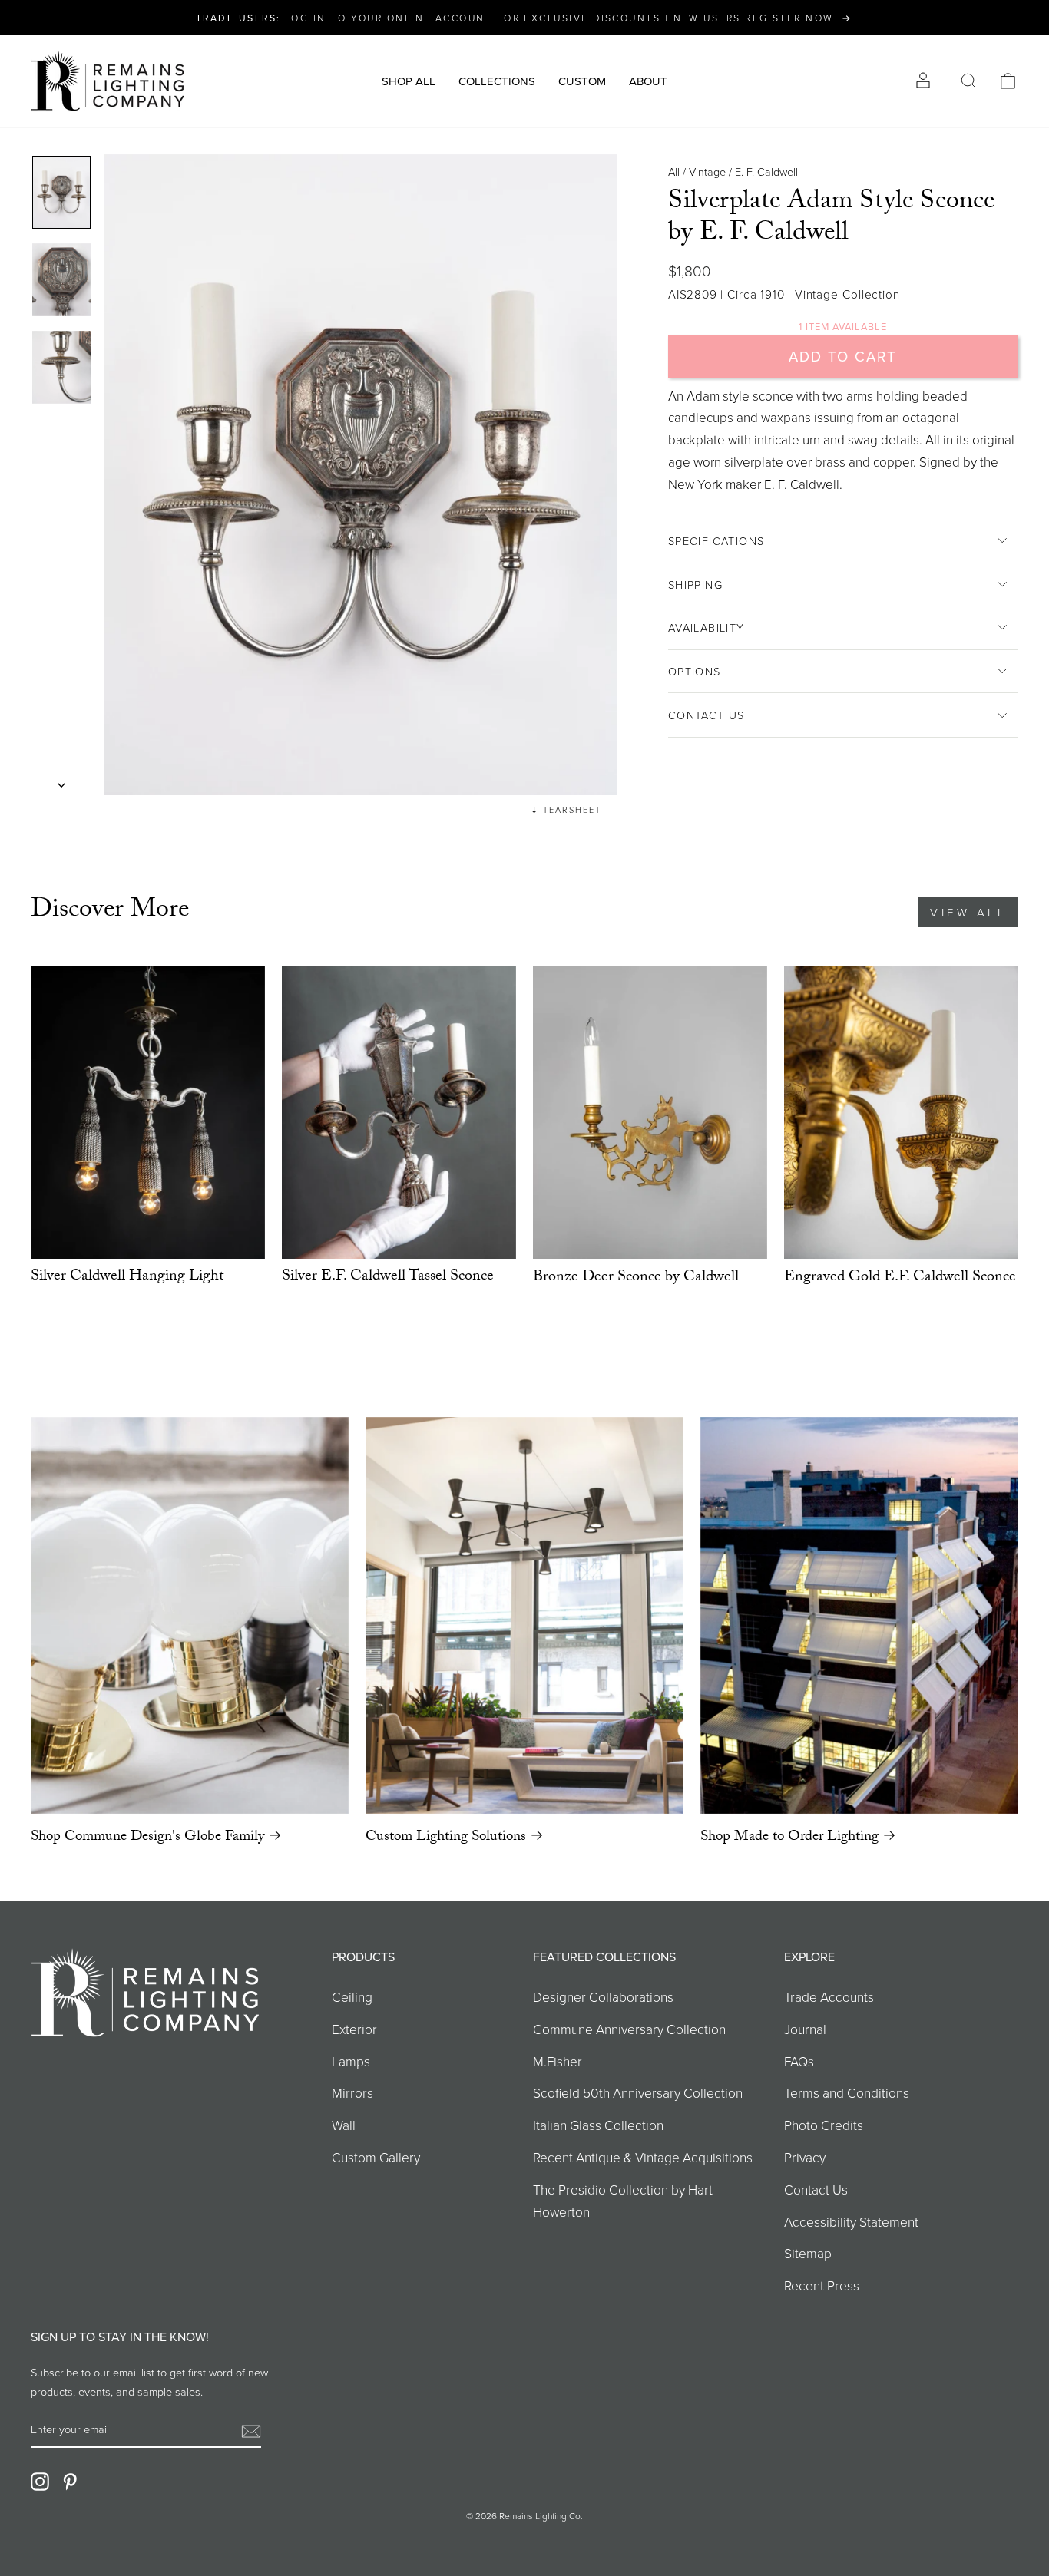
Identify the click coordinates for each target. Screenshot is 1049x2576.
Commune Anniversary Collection (629, 2029)
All (674, 171)
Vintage (707, 171)
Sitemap (808, 2253)
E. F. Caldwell (766, 171)
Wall (344, 2125)
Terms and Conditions (847, 2092)
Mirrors (352, 2092)
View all (968, 912)
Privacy (805, 2157)
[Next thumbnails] (61, 780)
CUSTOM (582, 81)
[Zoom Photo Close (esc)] (360, 475)
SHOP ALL (409, 81)
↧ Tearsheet (566, 809)
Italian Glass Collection (598, 2125)
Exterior (354, 2029)
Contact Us (707, 715)
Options (695, 671)
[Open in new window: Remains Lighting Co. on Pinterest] (70, 2481)
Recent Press (822, 2285)
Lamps (351, 2061)
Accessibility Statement (851, 2221)
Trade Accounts (829, 1996)
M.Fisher (558, 2061)
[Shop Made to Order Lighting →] (859, 1615)
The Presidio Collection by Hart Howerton (623, 2200)
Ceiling (352, 1996)
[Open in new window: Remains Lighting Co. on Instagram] (40, 2481)
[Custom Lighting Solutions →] (524, 1616)
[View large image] (61, 192)
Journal (805, 2029)
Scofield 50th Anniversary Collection (638, 2092)
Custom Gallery (376, 2157)
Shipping (695, 584)
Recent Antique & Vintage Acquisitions (643, 2157)
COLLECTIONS (497, 81)
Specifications (716, 540)
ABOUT (648, 81)
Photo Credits (824, 2125)
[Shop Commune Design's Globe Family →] (190, 1616)
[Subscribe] (251, 2430)
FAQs (799, 2061)
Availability (707, 627)
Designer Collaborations (603, 1996)
